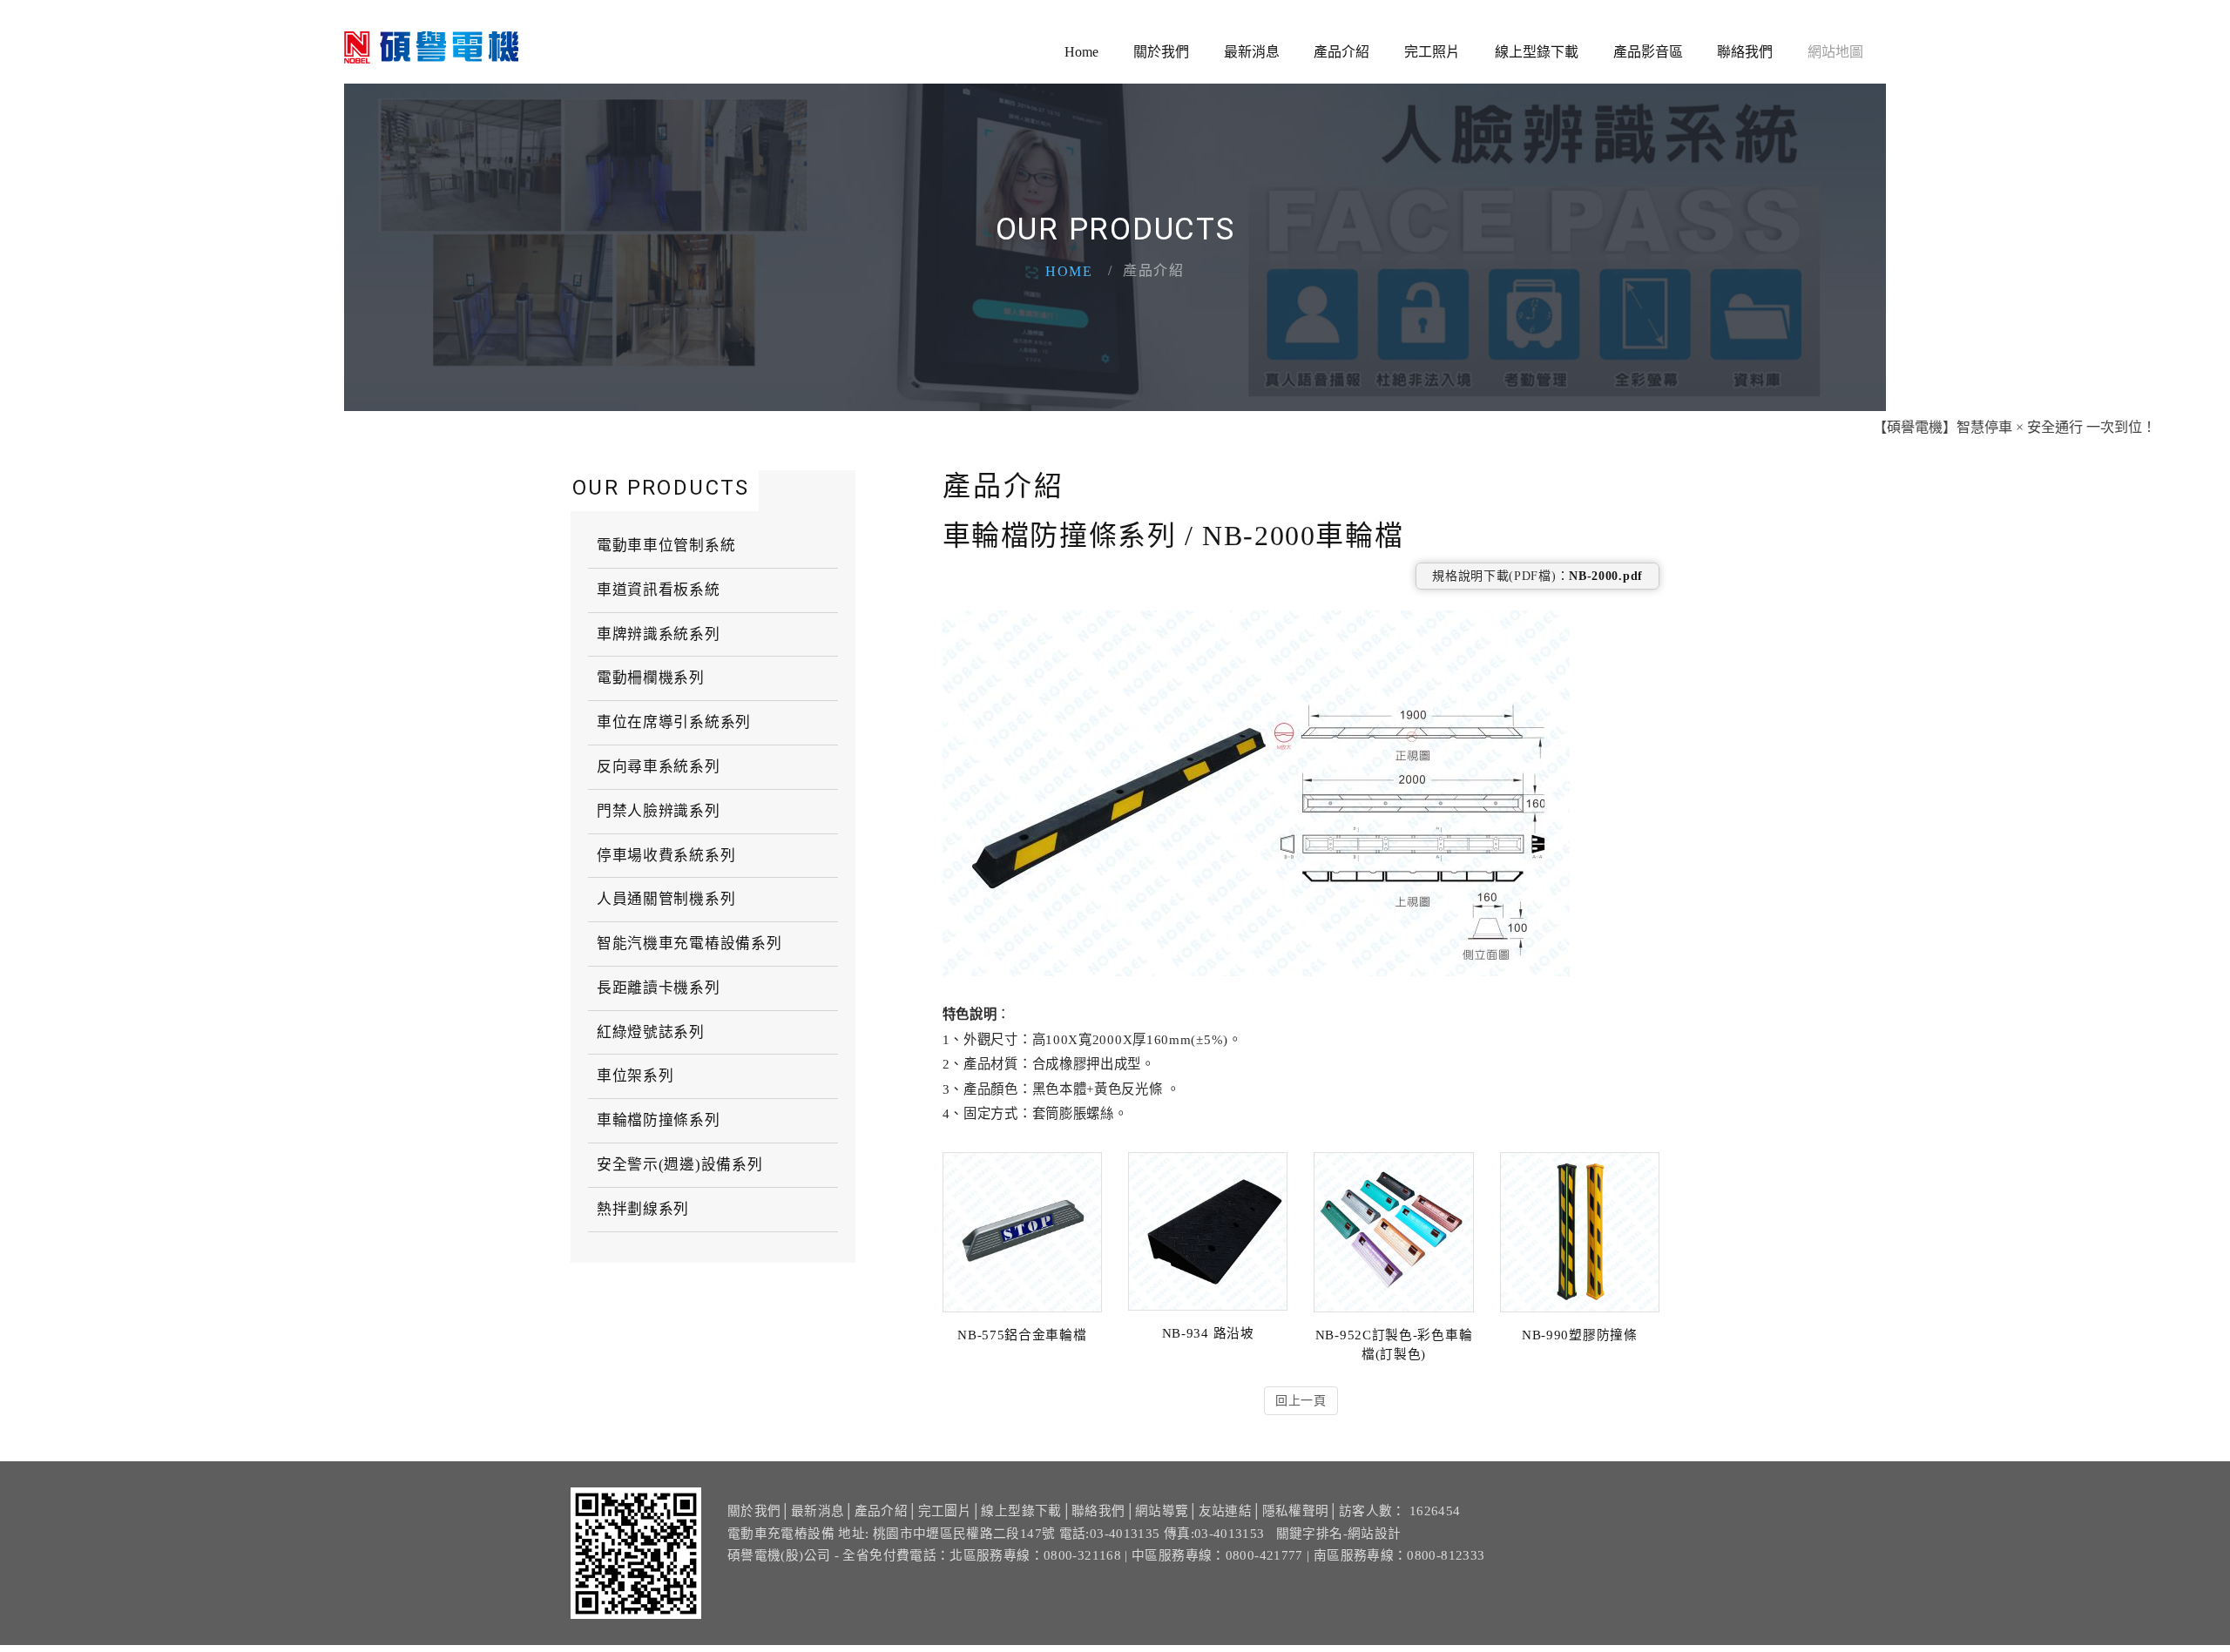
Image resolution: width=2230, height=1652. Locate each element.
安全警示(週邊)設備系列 (679, 1165)
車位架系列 (635, 1076)
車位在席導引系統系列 (674, 722)
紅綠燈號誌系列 (651, 1032)
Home (1081, 52)
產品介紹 (1341, 52)
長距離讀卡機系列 (659, 988)
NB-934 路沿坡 (1208, 1333)
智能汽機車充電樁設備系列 (689, 944)
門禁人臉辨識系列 (659, 811)
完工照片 (1432, 52)
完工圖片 (945, 1511)
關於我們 (1161, 52)
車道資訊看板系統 (659, 590)
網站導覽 (1162, 1511)
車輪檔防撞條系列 (659, 1120)
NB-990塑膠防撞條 (1580, 1335)
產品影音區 (1648, 52)
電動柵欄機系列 (651, 678)
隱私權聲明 (1296, 1511)
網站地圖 (1835, 52)
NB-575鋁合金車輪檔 (1022, 1335)
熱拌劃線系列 (643, 1209)
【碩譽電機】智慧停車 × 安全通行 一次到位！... (1970, 427)
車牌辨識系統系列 (659, 634)
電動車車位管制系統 (666, 546)
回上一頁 (1301, 1401)
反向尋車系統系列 (659, 767)
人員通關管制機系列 (666, 899)
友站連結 (1225, 1511)
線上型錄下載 (1537, 52)
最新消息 (1252, 52)
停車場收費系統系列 (666, 856)
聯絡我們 (1745, 52)
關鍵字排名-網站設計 (1339, 1534)
